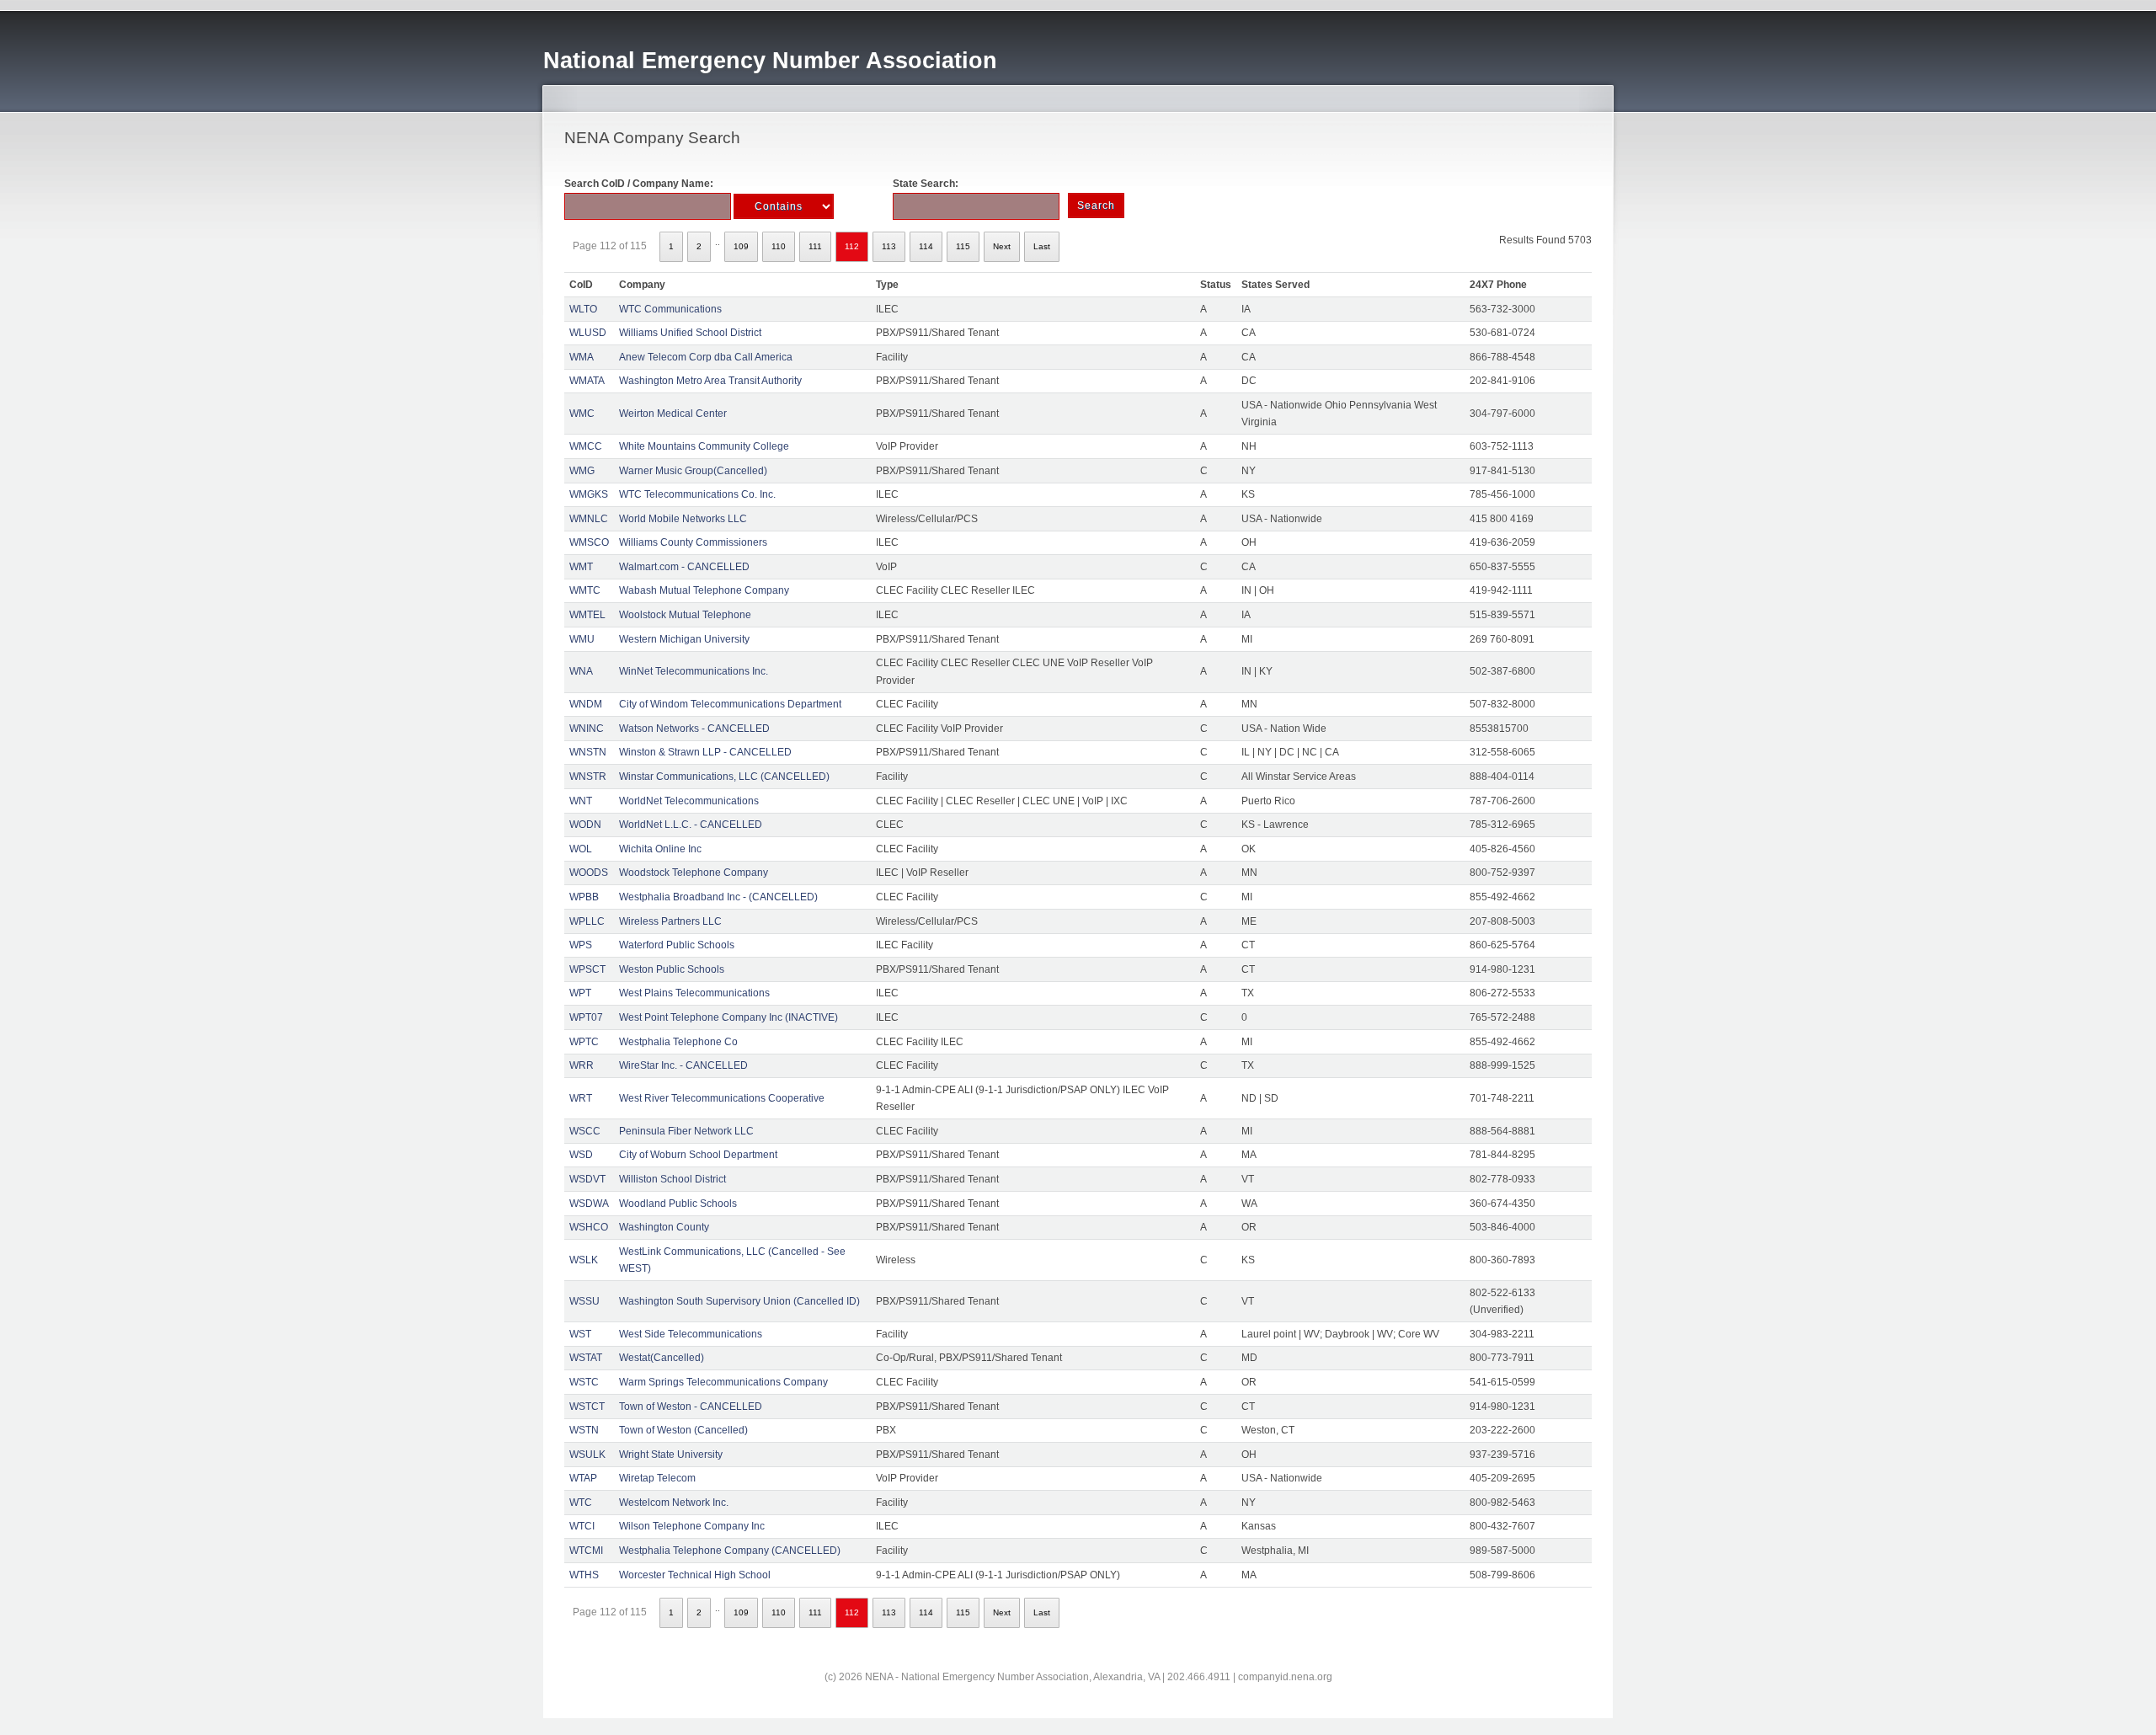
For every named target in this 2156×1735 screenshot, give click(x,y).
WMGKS (589, 494)
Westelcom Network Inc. (674, 1503)
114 (926, 246)
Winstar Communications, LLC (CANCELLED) (724, 777)
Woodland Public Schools (678, 1204)
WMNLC (589, 519)
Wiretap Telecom (657, 1478)
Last (1042, 246)
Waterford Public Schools (677, 945)
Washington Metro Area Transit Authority (710, 381)
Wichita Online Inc (660, 849)
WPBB (584, 897)
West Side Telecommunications (691, 1334)
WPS (581, 945)
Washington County (664, 1227)
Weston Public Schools (672, 969)
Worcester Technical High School (695, 1575)
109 (741, 246)
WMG (582, 471)
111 (815, 246)
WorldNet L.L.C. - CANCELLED (691, 825)
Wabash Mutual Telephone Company (704, 590)
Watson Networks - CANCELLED (694, 729)
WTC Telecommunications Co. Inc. (697, 494)
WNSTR (588, 777)
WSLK (584, 1260)
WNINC (587, 729)
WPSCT (587, 969)
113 (889, 246)
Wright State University (671, 1455)
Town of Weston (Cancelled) (683, 1430)
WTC (581, 1503)
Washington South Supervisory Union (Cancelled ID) (739, 1301)
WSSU (584, 1301)
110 (779, 246)
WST (580, 1334)
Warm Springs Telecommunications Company (723, 1382)
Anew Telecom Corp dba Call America (706, 357)
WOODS (589, 873)
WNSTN (588, 752)
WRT (581, 1098)
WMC (582, 414)
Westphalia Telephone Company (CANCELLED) (730, 1551)
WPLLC (587, 921)
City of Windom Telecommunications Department (730, 704)
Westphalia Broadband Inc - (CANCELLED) (718, 897)
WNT (581, 801)
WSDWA (589, 1204)
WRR (582, 1065)
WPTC (584, 1042)
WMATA (587, 381)
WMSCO (589, 542)
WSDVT (587, 1179)
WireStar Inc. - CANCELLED (683, 1065)
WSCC (585, 1131)
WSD (581, 1155)
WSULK (587, 1455)
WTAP (583, 1478)
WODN (585, 825)
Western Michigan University (684, 639)
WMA (582, 357)
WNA (581, 671)
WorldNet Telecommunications (689, 801)
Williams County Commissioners (693, 542)
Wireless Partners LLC (670, 921)
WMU (582, 639)
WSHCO (589, 1227)
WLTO (583, 309)
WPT (580, 993)
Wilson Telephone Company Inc (692, 1526)
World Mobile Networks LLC (683, 519)
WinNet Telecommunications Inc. (694, 671)
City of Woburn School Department (698, 1155)
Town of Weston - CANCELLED (691, 1407)
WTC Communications (670, 309)
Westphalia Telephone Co (678, 1042)
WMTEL (587, 615)
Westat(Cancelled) (662, 1358)
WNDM (586, 704)
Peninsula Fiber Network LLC (686, 1131)
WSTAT (586, 1358)
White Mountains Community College (704, 446)
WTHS (584, 1575)
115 (963, 246)
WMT (581, 567)
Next (1002, 246)
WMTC (585, 590)
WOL (581, 849)
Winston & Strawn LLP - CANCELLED (705, 752)
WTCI (582, 1526)
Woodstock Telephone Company (694, 873)
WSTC (584, 1382)
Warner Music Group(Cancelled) (693, 471)
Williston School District (672, 1179)
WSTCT (587, 1407)
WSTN (584, 1430)
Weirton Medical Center (673, 414)
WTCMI (586, 1551)
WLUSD (588, 333)
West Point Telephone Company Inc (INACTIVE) (728, 1017)
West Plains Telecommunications (694, 993)
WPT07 (586, 1017)
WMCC (586, 446)
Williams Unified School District (690, 333)
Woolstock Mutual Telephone (685, 615)
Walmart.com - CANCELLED (684, 567)
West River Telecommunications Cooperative (722, 1098)
